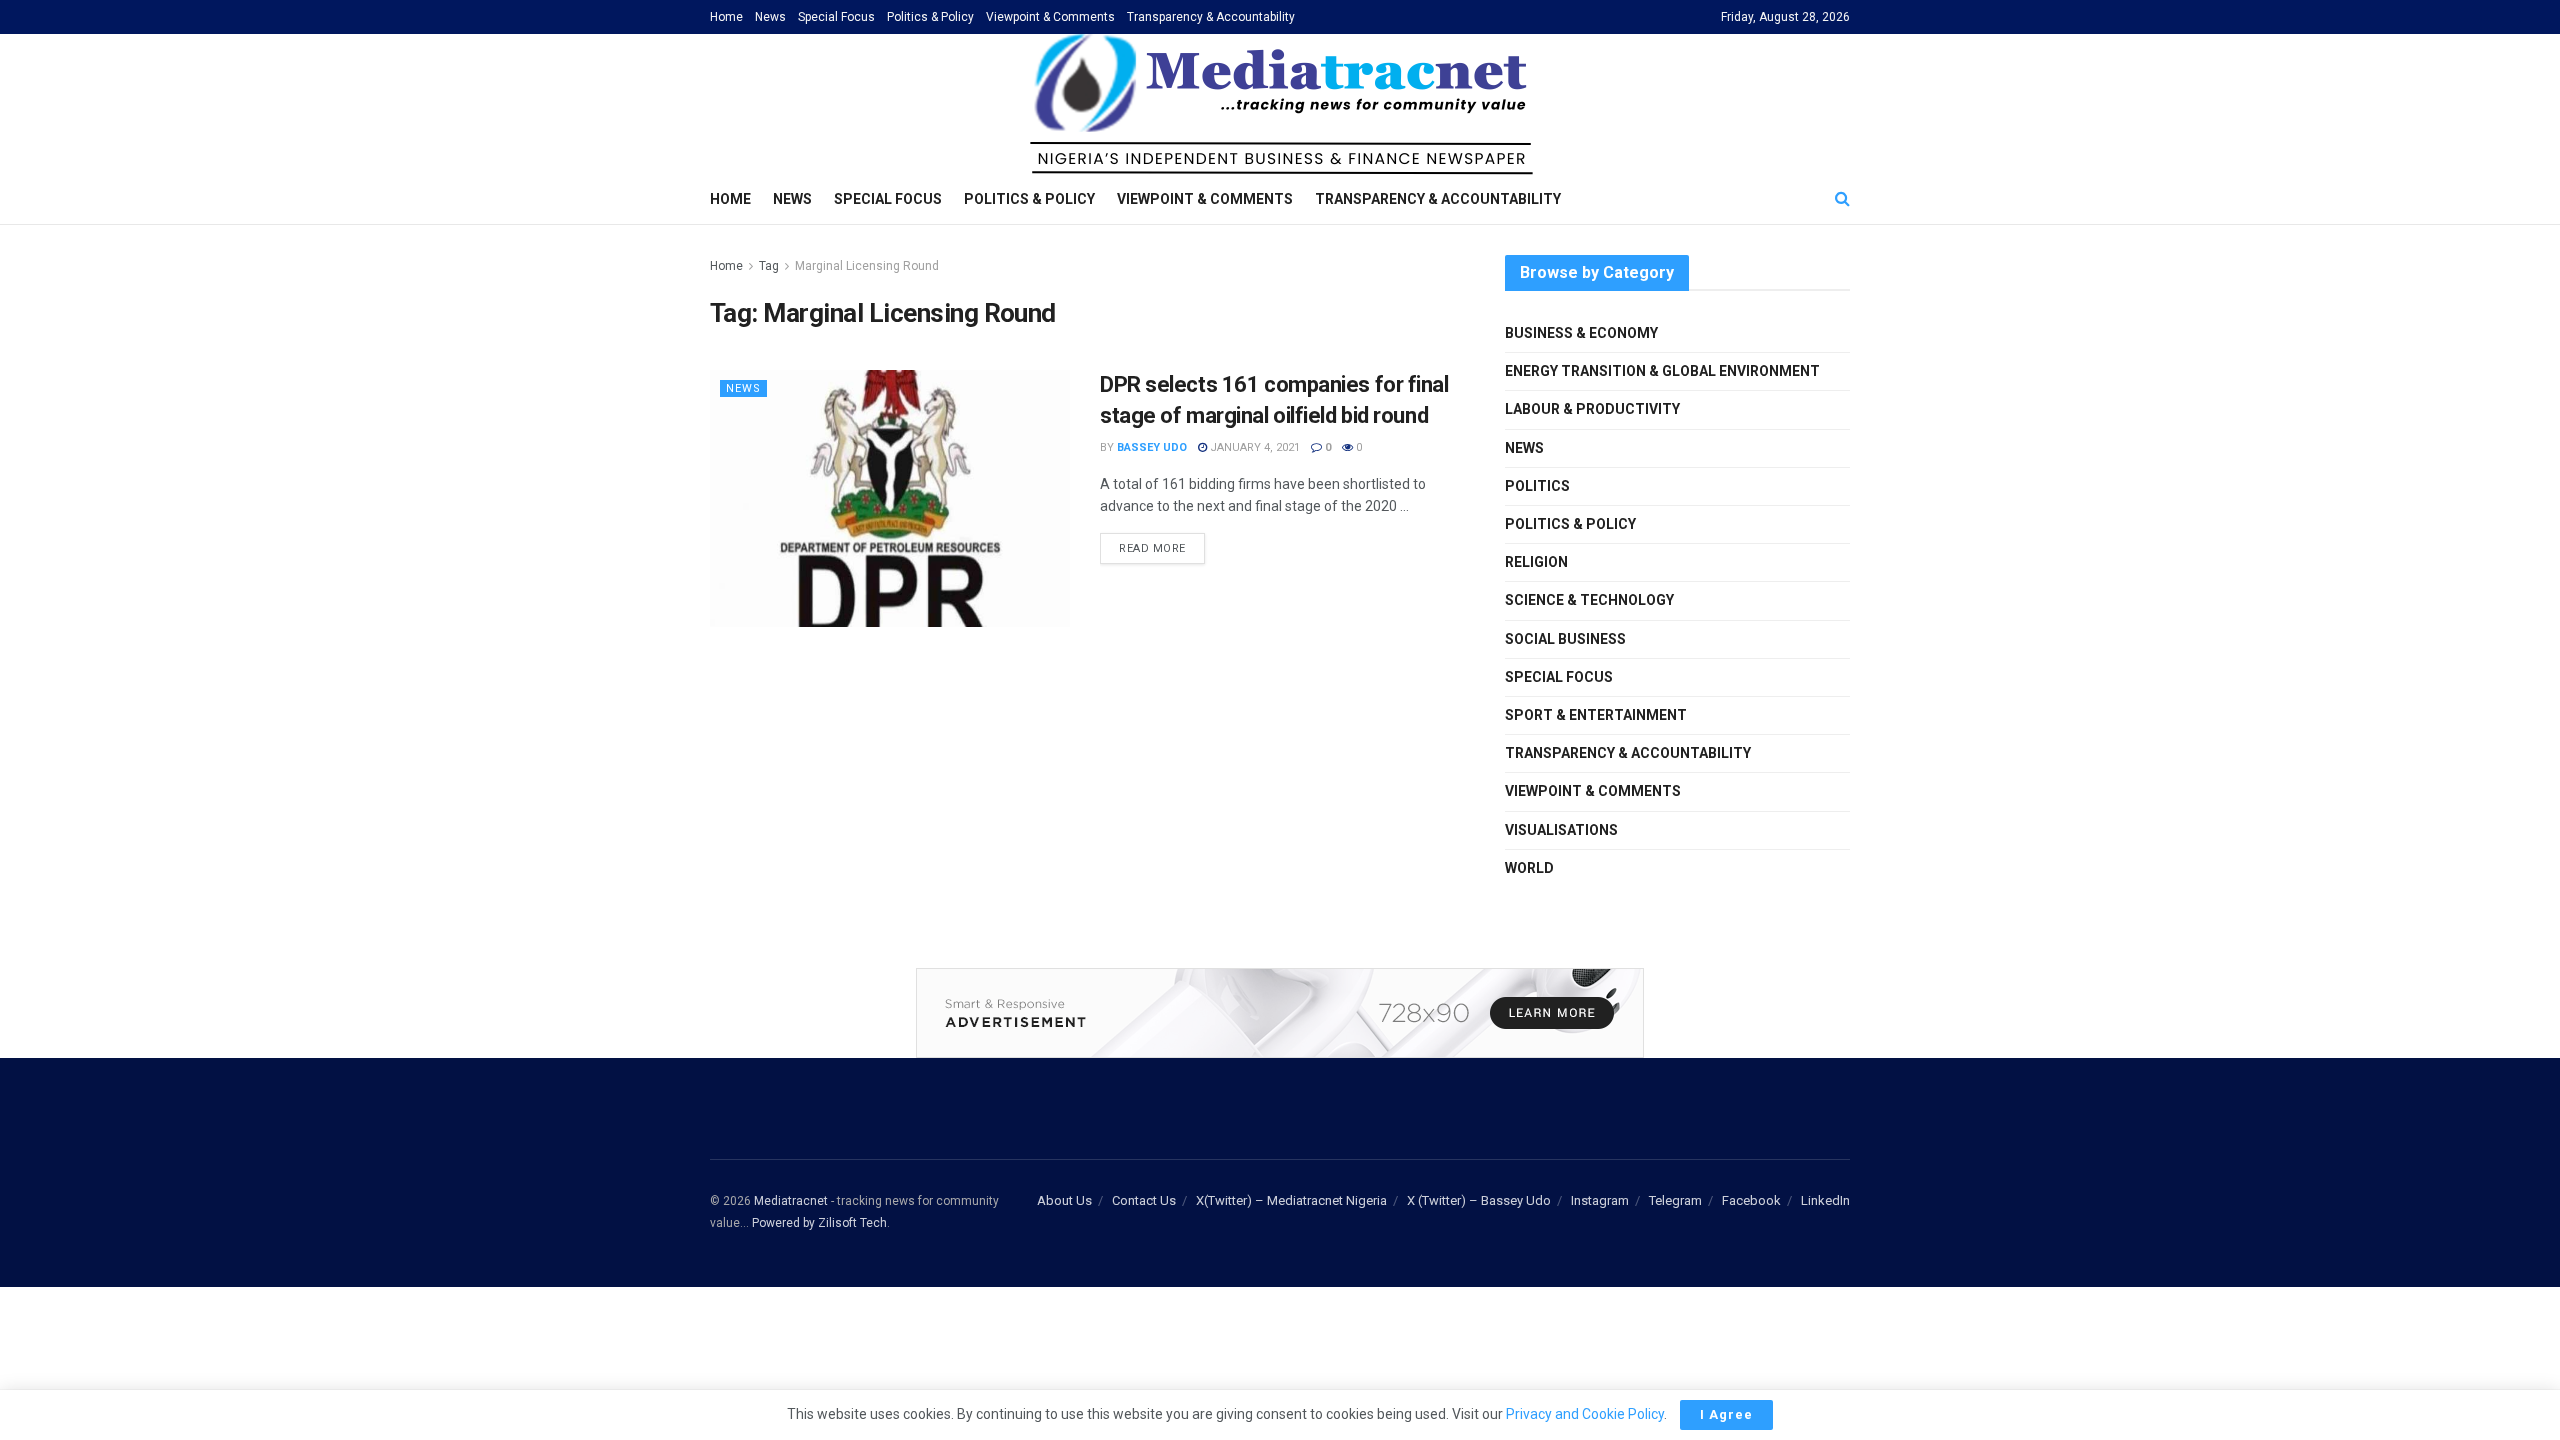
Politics (1537, 486)
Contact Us (1144, 1200)
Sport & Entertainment (1596, 715)
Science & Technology (1589, 600)
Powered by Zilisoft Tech (819, 1223)
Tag (769, 266)
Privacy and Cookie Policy (1585, 1414)
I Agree (1726, 1414)
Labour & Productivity (1592, 409)
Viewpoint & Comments (1050, 17)
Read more (1152, 548)
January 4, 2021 (1253, 447)
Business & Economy (1581, 333)
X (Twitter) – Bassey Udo (1479, 1200)
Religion (1536, 562)
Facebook (1751, 1200)
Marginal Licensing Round (867, 266)
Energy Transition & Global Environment (1662, 371)
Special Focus (836, 17)
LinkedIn (1825, 1200)
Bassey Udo (1152, 447)
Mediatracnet (791, 1201)
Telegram (1675, 1200)
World (1529, 868)
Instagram (1600, 1200)
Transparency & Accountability (1211, 17)
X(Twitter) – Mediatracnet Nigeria (1291, 1200)
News (770, 17)
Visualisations (1561, 830)
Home (726, 17)
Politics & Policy (930, 17)
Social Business (1565, 639)
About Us (1064, 1200)
